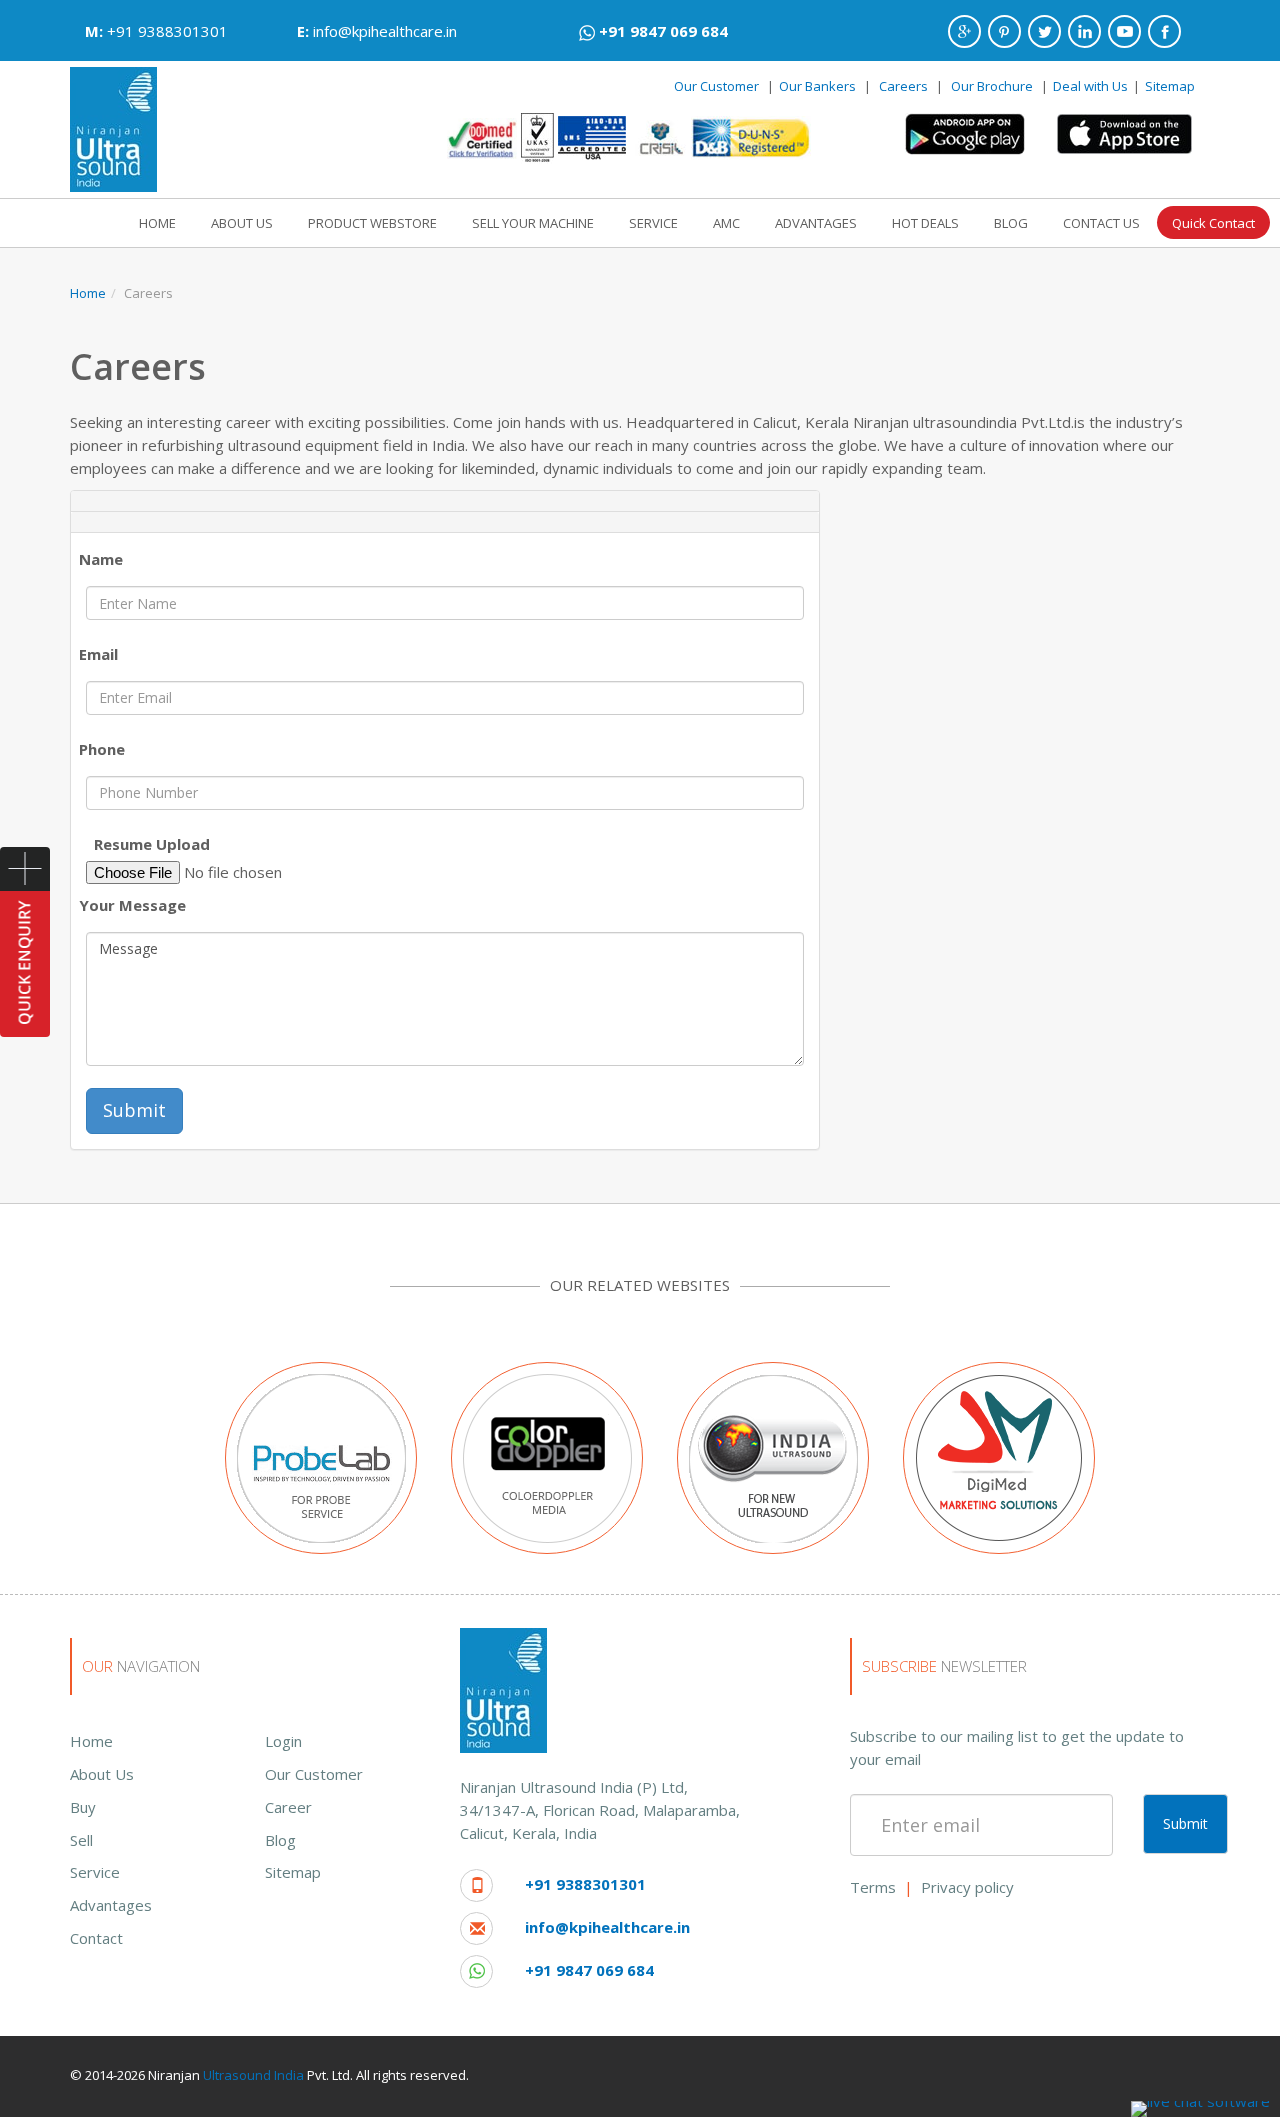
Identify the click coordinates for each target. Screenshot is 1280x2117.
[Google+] (964, 31)
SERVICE (653, 223)
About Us (102, 1774)
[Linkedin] (1084, 31)
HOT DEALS (925, 223)
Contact (96, 1938)
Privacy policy (967, 1887)
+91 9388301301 (167, 31)
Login (283, 1741)
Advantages (111, 1905)
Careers (903, 86)
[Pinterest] (1004, 31)
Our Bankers (817, 86)
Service (95, 1872)
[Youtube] (1124, 31)
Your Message (132, 905)
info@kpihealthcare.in (385, 31)
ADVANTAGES (816, 223)
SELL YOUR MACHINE (533, 223)
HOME (157, 223)
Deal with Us (1090, 86)
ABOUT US (242, 223)
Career (288, 1807)
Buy (83, 1807)
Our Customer (716, 86)
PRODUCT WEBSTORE (372, 223)
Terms (873, 1887)
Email (98, 654)
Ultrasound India (253, 2075)
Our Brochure (993, 86)
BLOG (1011, 223)
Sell (81, 1840)
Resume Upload (152, 844)
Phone (102, 749)
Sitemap (1170, 86)
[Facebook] (1164, 31)
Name (101, 559)
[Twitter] (1044, 31)
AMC (726, 223)
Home (88, 293)
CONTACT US (1101, 223)
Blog (280, 1840)
